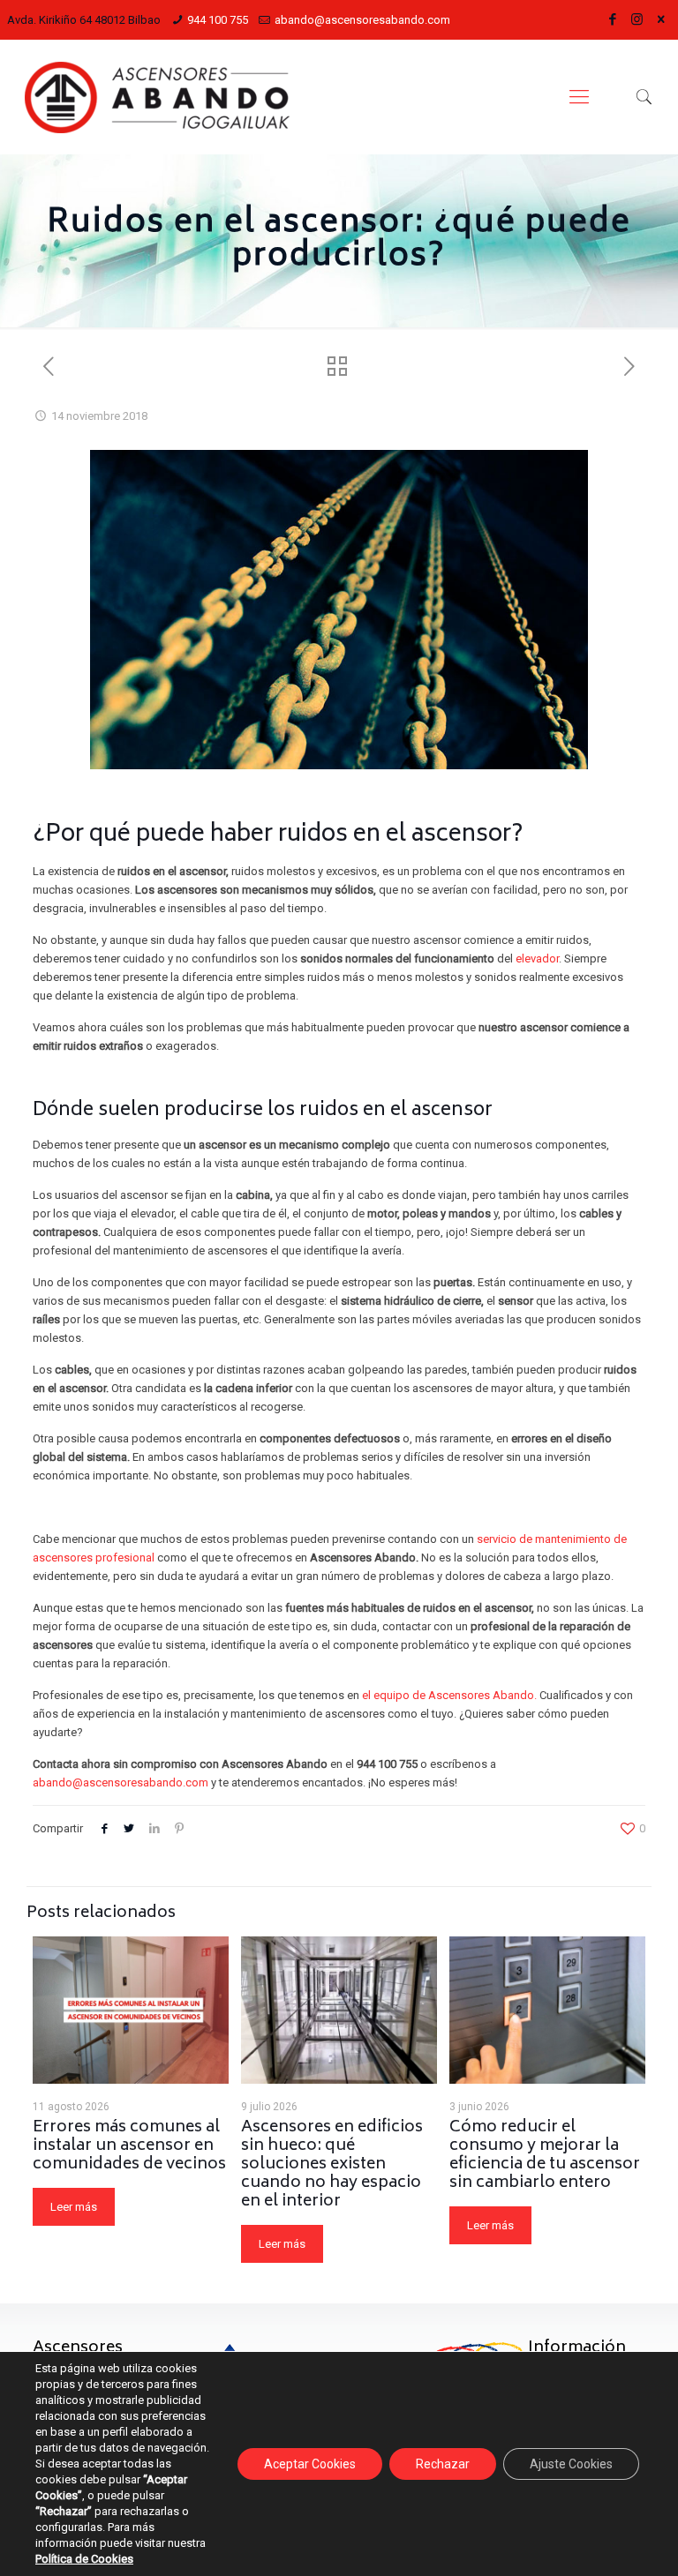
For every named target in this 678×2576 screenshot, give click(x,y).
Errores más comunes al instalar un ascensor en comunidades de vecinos (129, 2146)
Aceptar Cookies (310, 2464)
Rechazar (443, 2464)
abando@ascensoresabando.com (362, 20)
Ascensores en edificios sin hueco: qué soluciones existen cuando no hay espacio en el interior (332, 2165)
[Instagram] (637, 19)
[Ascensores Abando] (157, 97)
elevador (537, 959)
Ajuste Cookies (571, 2464)
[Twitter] (661, 19)
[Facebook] (613, 19)
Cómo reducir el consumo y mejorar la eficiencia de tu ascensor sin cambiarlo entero (545, 2156)
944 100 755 (218, 20)
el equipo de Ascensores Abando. (449, 1695)
